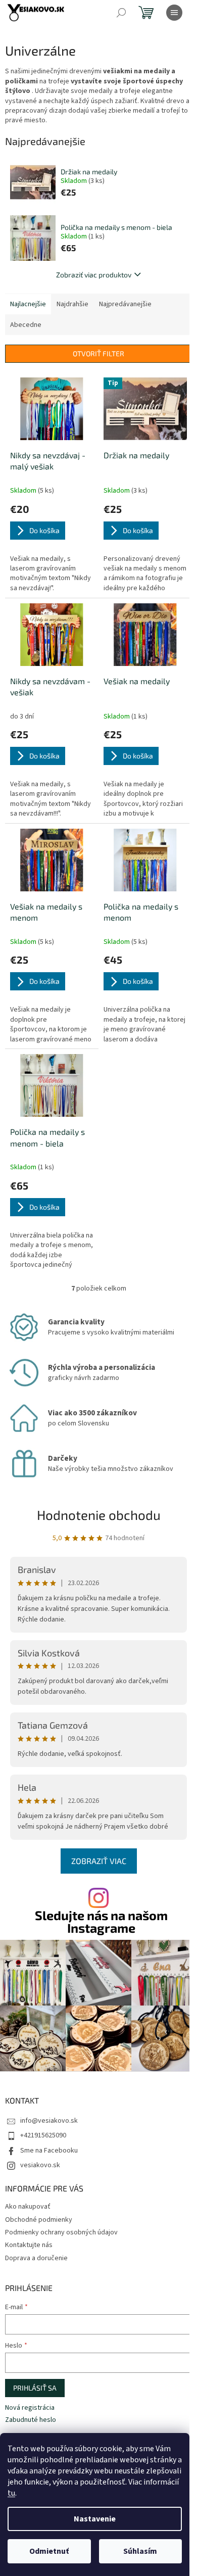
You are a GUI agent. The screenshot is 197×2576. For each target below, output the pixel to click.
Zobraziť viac (99, 1861)
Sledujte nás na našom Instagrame (101, 1922)
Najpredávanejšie (125, 304)
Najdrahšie (72, 304)
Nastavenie (95, 2519)
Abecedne (26, 325)
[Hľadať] (121, 13)
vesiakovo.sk (40, 2165)
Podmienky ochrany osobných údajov (61, 2232)
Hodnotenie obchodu (99, 1515)
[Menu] (174, 13)
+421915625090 (43, 2135)
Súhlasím (140, 2551)
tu (11, 2493)
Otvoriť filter (98, 353)
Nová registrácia (30, 2408)
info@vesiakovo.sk (49, 2121)
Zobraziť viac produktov (94, 275)
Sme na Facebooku (49, 2151)
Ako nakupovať (28, 2207)
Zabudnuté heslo (31, 2420)
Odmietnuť (49, 2551)
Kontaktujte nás (29, 2245)
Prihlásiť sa (35, 2388)
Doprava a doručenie (36, 2258)
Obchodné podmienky (39, 2220)
